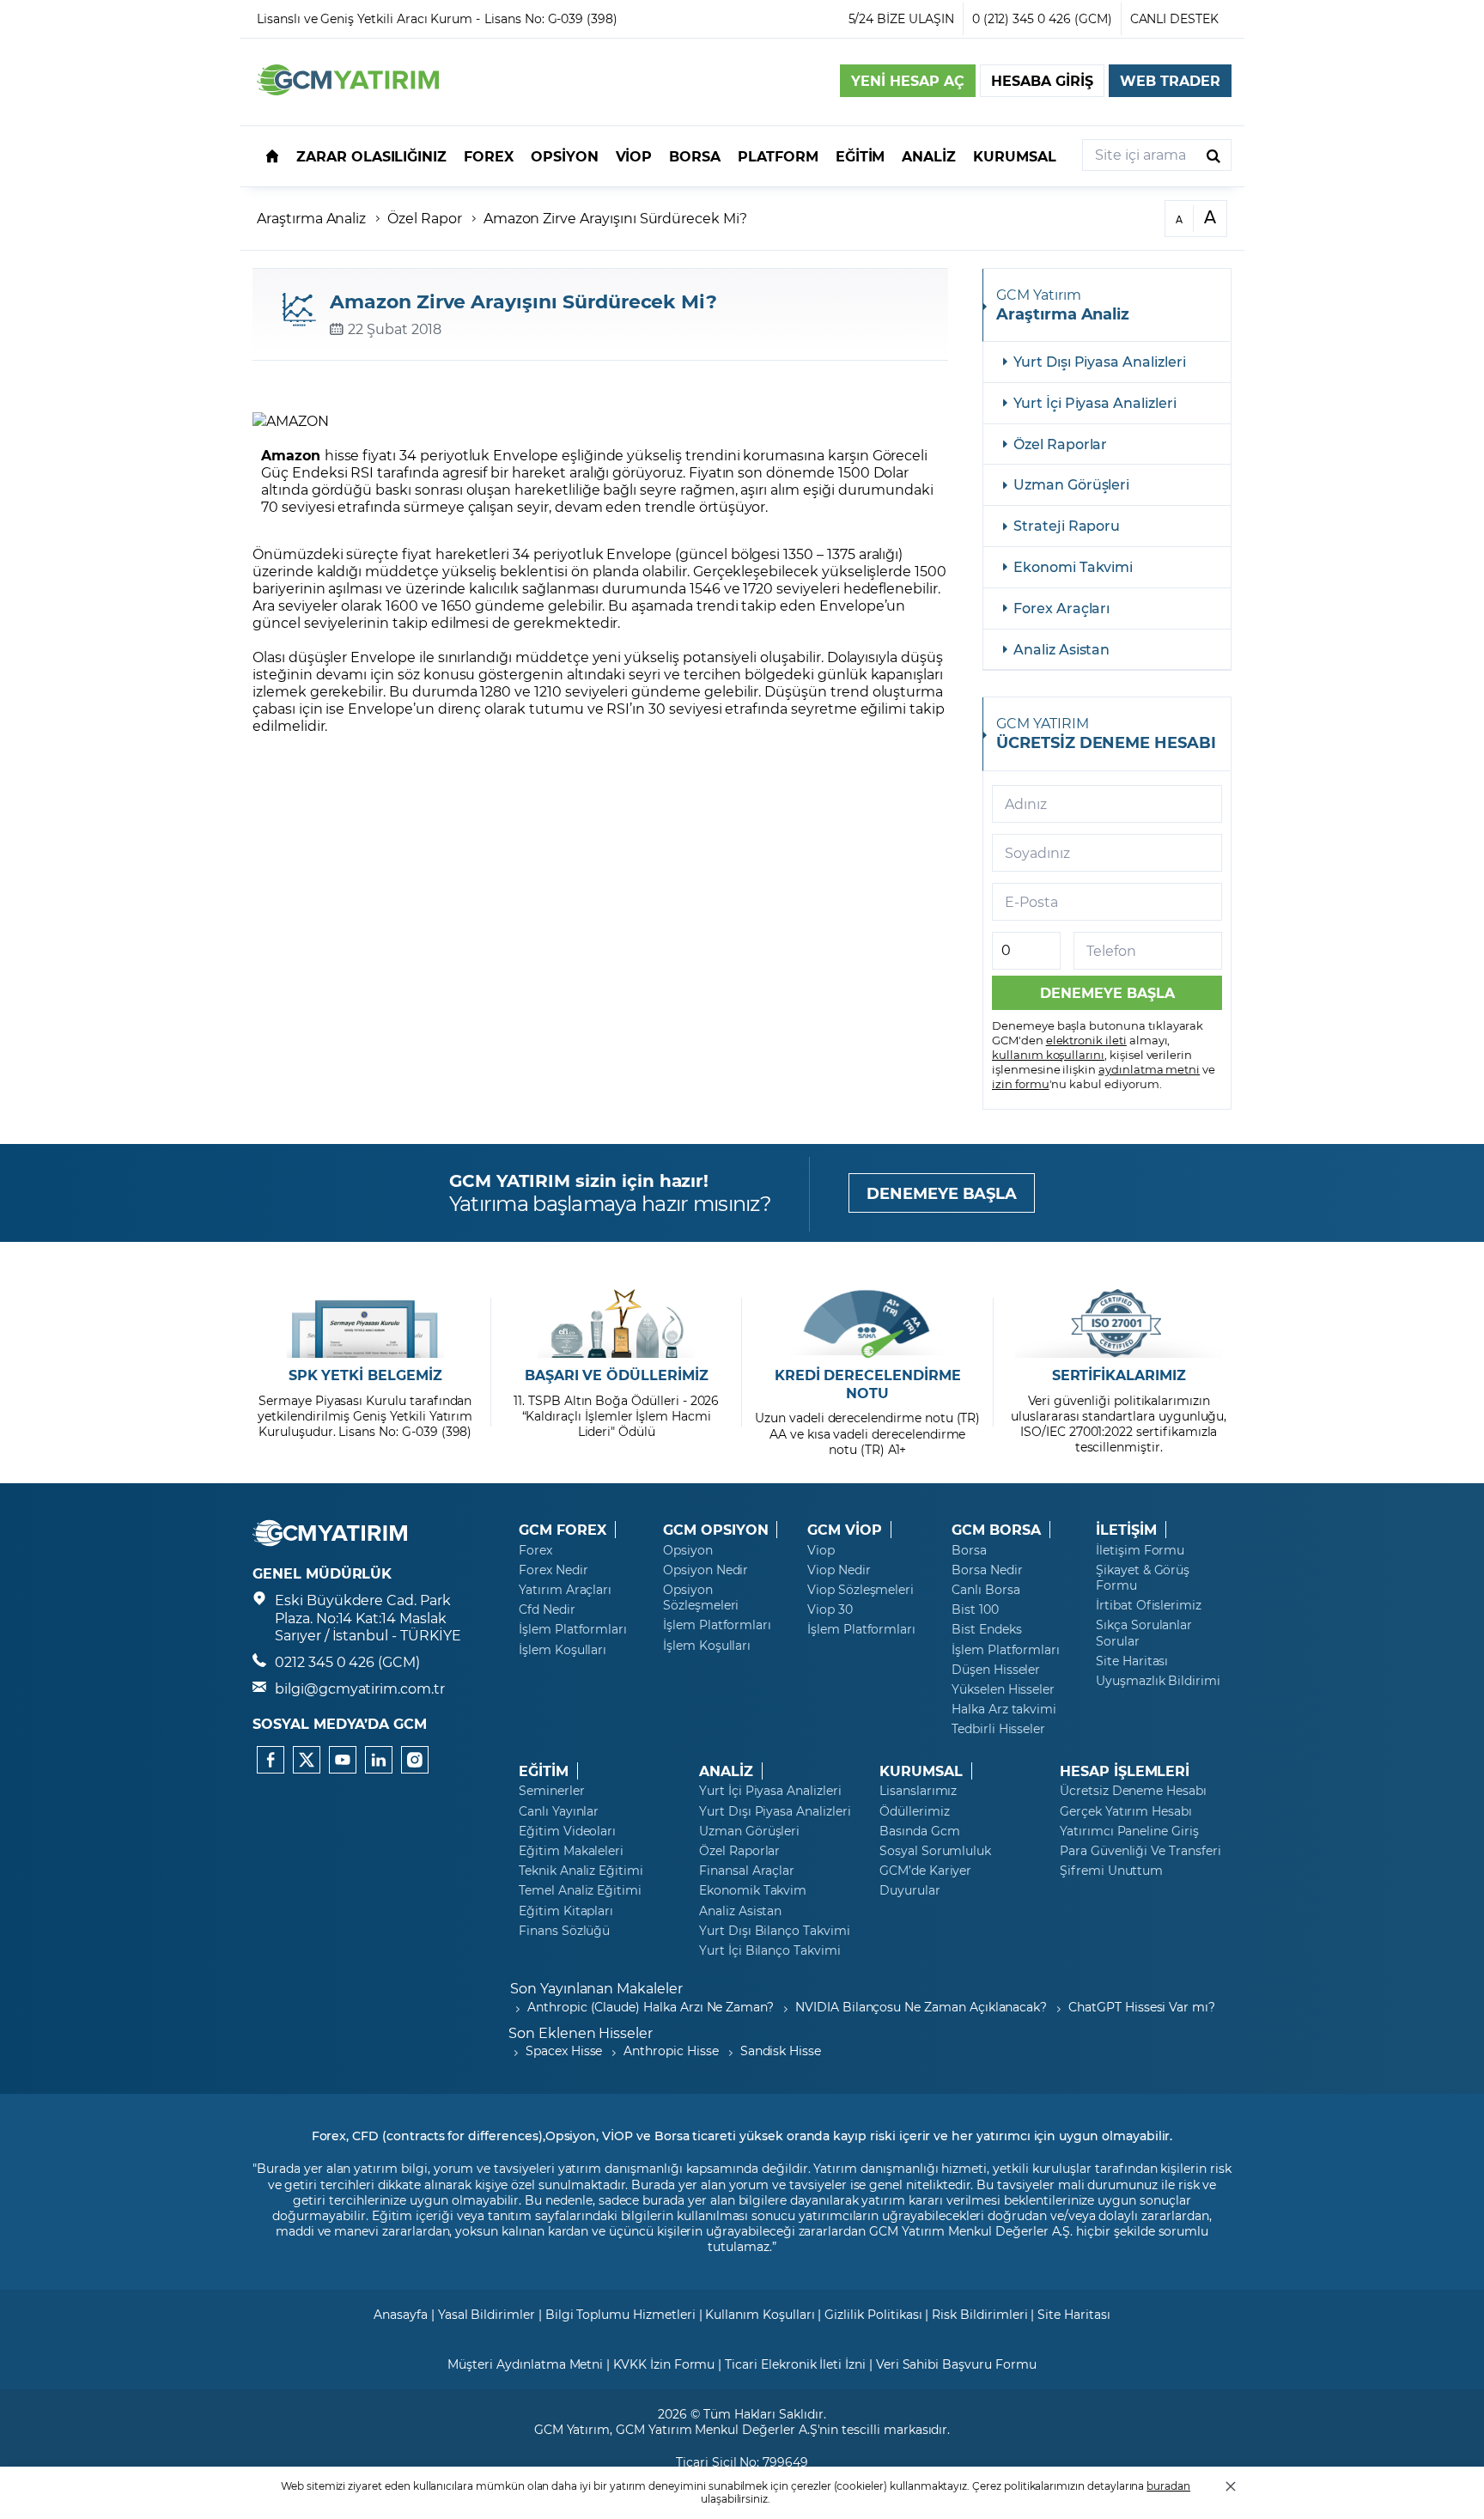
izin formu (1021, 1083)
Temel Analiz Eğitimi (580, 1890)
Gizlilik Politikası (873, 2314)
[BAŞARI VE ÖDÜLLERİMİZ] (616, 1323)
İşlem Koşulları (563, 1650)
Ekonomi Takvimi (1073, 566)
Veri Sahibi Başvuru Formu (956, 2364)
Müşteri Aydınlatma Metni (525, 2364)
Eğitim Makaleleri (571, 1851)
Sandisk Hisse (781, 2050)
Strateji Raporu (1067, 525)
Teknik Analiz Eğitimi (581, 1871)
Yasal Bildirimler (487, 2314)
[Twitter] (307, 1760)
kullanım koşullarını (1048, 1054)
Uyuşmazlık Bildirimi (1158, 1681)
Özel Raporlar (1060, 444)
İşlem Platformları (573, 1629)
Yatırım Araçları (565, 1590)
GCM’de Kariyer (925, 1871)
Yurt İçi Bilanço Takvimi (770, 1950)
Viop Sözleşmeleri (861, 1590)
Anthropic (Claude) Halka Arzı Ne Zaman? (651, 2007)
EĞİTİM (544, 1771)
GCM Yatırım (572, 2429)
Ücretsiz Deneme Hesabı (1133, 1791)
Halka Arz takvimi (1004, 1709)
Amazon (293, 455)
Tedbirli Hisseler (998, 1729)
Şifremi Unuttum (1111, 1871)
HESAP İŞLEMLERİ (1125, 1771)
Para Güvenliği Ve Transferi (1140, 1851)
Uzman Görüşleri (1071, 484)
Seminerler (552, 1791)
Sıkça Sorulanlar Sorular (1144, 1633)
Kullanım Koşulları (760, 2314)
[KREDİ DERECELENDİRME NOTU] (868, 1323)
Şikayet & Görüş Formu (1143, 1578)
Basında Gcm (919, 1831)
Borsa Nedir (987, 1570)
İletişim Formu (1140, 1550)
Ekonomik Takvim (753, 1890)
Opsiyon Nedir (706, 1570)
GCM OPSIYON (715, 1530)
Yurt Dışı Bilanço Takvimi (775, 1931)
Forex (535, 1550)
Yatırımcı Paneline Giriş (1129, 1831)
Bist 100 (975, 1609)
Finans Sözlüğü (564, 1931)
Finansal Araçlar (747, 1871)
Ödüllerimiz (914, 1811)
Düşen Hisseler (996, 1670)
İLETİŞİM (1126, 1530)
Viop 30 (830, 1609)
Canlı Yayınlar (559, 1811)
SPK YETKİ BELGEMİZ (365, 1375)
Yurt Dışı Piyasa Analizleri (1100, 361)
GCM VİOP (845, 1530)
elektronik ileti (1086, 1040)
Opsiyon (688, 1550)
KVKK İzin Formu (664, 2364)
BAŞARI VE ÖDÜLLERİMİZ (617, 1375)
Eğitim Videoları (567, 1831)
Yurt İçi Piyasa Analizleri (1095, 402)
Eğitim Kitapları (566, 1911)
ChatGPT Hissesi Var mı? (1142, 2007)
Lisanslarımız (918, 1791)
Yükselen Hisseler (1003, 1689)
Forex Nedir (553, 1570)
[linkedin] (379, 1760)
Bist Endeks (986, 1629)
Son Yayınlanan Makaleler (596, 1988)
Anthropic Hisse (671, 2050)
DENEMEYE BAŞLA (942, 1193)
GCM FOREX (563, 1530)
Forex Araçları (1061, 608)
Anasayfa (401, 2314)
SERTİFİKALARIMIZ (1119, 1375)
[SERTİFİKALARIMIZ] (1119, 1323)
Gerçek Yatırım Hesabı (1126, 1811)
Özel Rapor (425, 218)
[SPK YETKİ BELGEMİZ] (365, 1323)
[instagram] (415, 1760)
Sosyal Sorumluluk (935, 1851)
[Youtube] (343, 1760)
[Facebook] (271, 1760)
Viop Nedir (839, 1570)
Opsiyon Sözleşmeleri (701, 1597)
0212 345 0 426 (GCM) (347, 1661)
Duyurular (910, 1890)
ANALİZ (726, 1771)
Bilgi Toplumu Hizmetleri (620, 2314)
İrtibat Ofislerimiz (1149, 1605)
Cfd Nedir (547, 1609)
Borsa (969, 1550)
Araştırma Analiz (311, 218)
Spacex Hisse (564, 2050)
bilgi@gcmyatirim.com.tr (360, 1688)
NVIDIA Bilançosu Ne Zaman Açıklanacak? (921, 2007)
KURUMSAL (921, 1771)
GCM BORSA (996, 1530)
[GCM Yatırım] (348, 90)
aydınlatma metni (1149, 1069)
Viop (821, 1550)
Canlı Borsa (985, 1590)
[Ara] (1213, 155)
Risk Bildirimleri (979, 2314)
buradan (1168, 2486)
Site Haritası (1132, 1661)
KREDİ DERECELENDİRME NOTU (868, 1384)
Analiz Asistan (1061, 649)
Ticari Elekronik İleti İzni (795, 2364)
